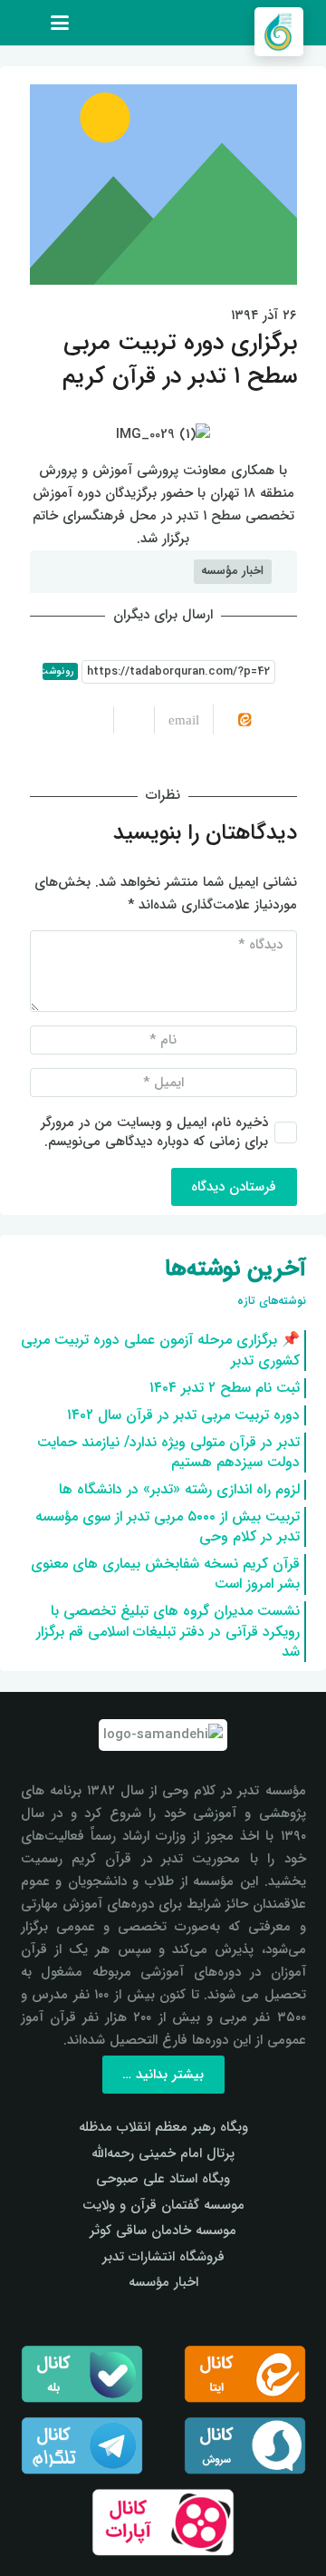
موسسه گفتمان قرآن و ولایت (163, 2205)
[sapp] (245, 2445)
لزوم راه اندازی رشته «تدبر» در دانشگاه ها (179, 1489)
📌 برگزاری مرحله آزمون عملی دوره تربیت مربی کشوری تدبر (160, 1350)
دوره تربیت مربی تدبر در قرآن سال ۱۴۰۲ (183, 1415)
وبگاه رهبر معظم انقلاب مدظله (163, 2127)
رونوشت (58, 671)
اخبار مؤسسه (163, 2282)
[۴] (163, 2522)
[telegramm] (82, 2445)
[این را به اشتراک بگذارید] (134, 720)
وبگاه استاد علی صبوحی (163, 2179)
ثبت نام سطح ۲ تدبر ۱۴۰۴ (225, 1388)
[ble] (82, 2374)
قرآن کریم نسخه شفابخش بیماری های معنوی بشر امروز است (165, 1574)
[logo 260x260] (279, 32)
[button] (60, 23)
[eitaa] (245, 2374)
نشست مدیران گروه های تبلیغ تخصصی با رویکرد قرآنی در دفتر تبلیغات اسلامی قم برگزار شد (168, 1631)
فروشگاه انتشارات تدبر (163, 2257)
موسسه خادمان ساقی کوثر (163, 2231)
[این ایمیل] (177, 720)
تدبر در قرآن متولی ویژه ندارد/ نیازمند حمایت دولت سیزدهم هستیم (168, 1452)
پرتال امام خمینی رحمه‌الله (163, 2153)
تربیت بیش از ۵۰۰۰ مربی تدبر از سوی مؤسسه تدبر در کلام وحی (168, 1526)
